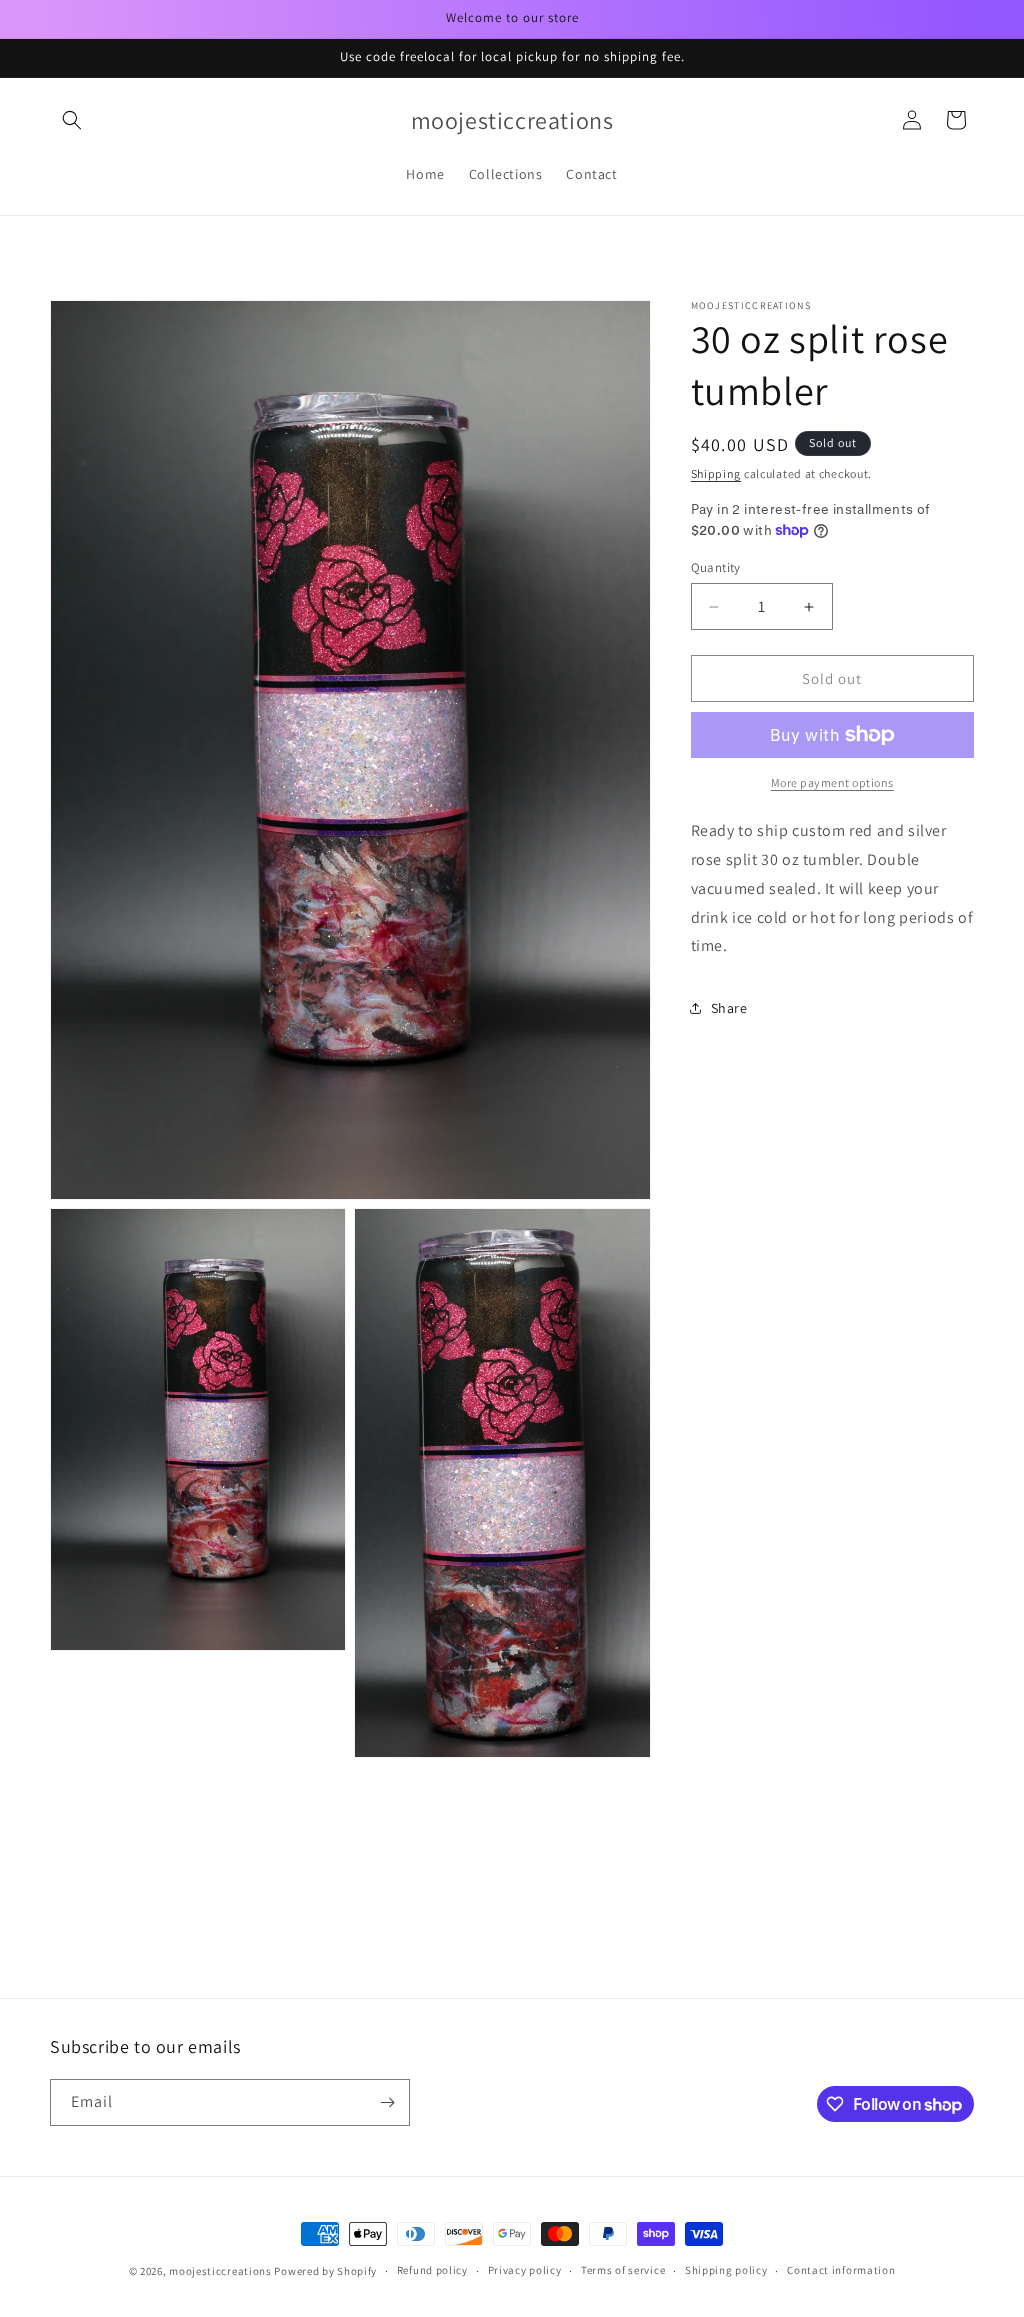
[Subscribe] (387, 2102)
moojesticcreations (220, 2271)
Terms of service (623, 2270)
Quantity (716, 567)
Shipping (716, 473)
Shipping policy (726, 2270)
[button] (72, 120)
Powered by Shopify (325, 2271)
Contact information (841, 2270)
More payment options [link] (832, 782)
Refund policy (432, 2270)
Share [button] (729, 1008)
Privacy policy (525, 2270)
